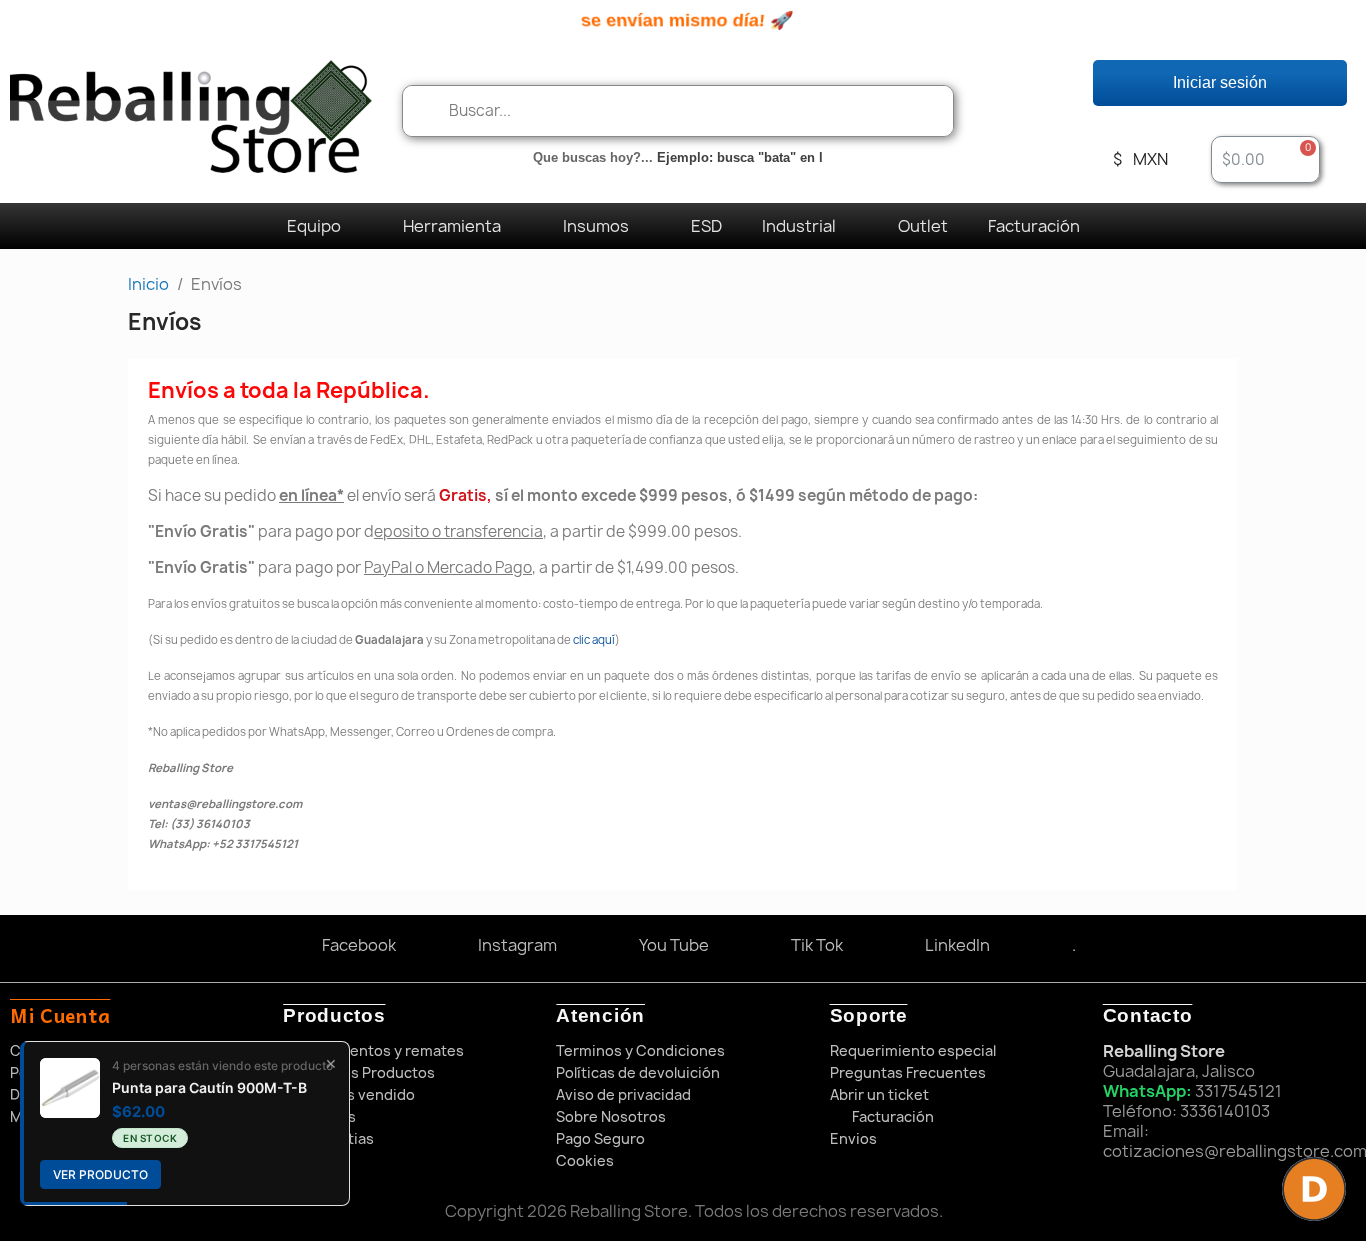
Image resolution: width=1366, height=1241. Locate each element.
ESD (706, 226)
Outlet (923, 226)
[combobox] (678, 111)
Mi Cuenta (60, 1015)
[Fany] (1314, 1189)
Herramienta (452, 226)
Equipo (314, 226)
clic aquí (594, 639)
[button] (1265, 159)
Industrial (799, 226)
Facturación (1034, 226)
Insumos (596, 226)
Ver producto (100, 1174)
